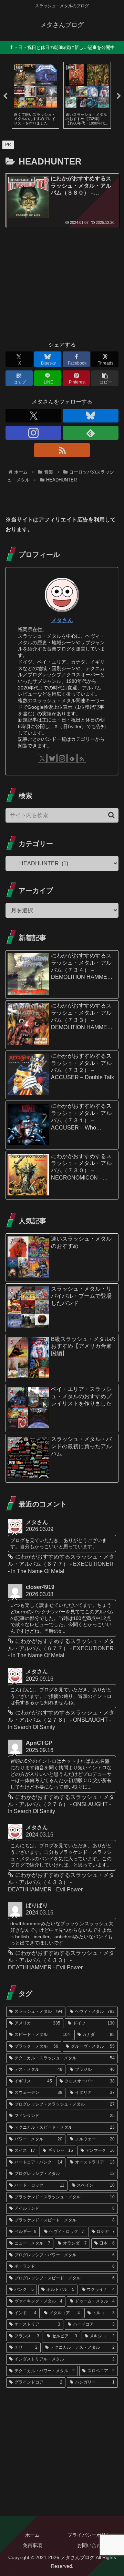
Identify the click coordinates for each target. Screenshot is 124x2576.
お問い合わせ (92, 2545)
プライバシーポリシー (92, 2535)
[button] (105, 378)
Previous (5, 96)
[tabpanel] (35, 95)
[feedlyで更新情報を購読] (91, 433)
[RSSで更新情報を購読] (62, 450)
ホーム (32, 2535)
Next (119, 96)
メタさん (62, 620)
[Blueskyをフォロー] (91, 416)
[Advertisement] (62, 287)
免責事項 (32, 2545)
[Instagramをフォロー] (33, 433)
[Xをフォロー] (33, 416)
